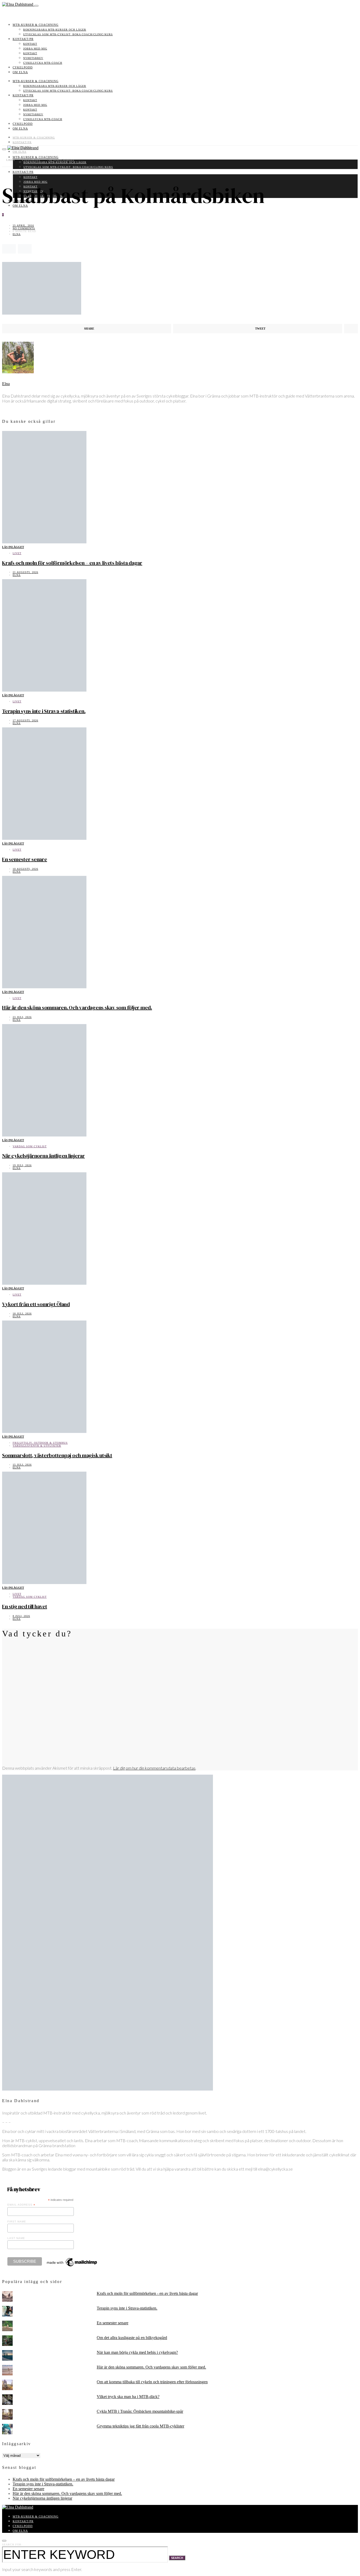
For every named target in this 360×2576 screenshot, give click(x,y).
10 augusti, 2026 (25, 869)
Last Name (16, 2238)
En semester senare (25, 859)
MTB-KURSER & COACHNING (36, 25)
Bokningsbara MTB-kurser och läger (55, 30)
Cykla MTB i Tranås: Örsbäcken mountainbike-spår (140, 2411)
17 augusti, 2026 (25, 720)
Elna (17, 234)
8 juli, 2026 (21, 1616)
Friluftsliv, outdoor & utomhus (40, 1443)
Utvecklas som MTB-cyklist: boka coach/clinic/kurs (68, 34)
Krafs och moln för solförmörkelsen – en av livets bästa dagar (72, 563)
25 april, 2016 (23, 225)
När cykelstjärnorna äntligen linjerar (43, 1156)
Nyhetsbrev (33, 58)
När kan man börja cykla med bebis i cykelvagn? (137, 2352)
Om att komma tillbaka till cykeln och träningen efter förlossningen (152, 2382)
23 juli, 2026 (22, 1017)
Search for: (12, 2545)
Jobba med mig (35, 49)
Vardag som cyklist (30, 1146)
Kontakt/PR (23, 39)
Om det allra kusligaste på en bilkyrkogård (132, 2338)
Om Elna (20, 72)
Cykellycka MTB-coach (43, 63)
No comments (24, 228)
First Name (17, 2222)
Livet (17, 553)
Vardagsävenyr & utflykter (37, 1446)
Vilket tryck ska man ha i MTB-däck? (128, 2397)
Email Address (21, 2205)
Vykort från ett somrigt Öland (36, 1304)
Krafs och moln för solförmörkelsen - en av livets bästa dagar (147, 2293)
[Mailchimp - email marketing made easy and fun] (72, 2266)
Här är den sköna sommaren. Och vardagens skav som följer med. (77, 1007)
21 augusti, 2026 (25, 572)
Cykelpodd (23, 67)
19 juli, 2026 (22, 1165)
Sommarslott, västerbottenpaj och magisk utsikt (57, 1455)
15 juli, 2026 (22, 1465)
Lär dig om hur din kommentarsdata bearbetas (154, 1768)
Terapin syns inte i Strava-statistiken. (44, 711)
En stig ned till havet (25, 1606)
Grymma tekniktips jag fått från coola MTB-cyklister (140, 2426)
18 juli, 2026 (22, 1314)
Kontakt (30, 44)
